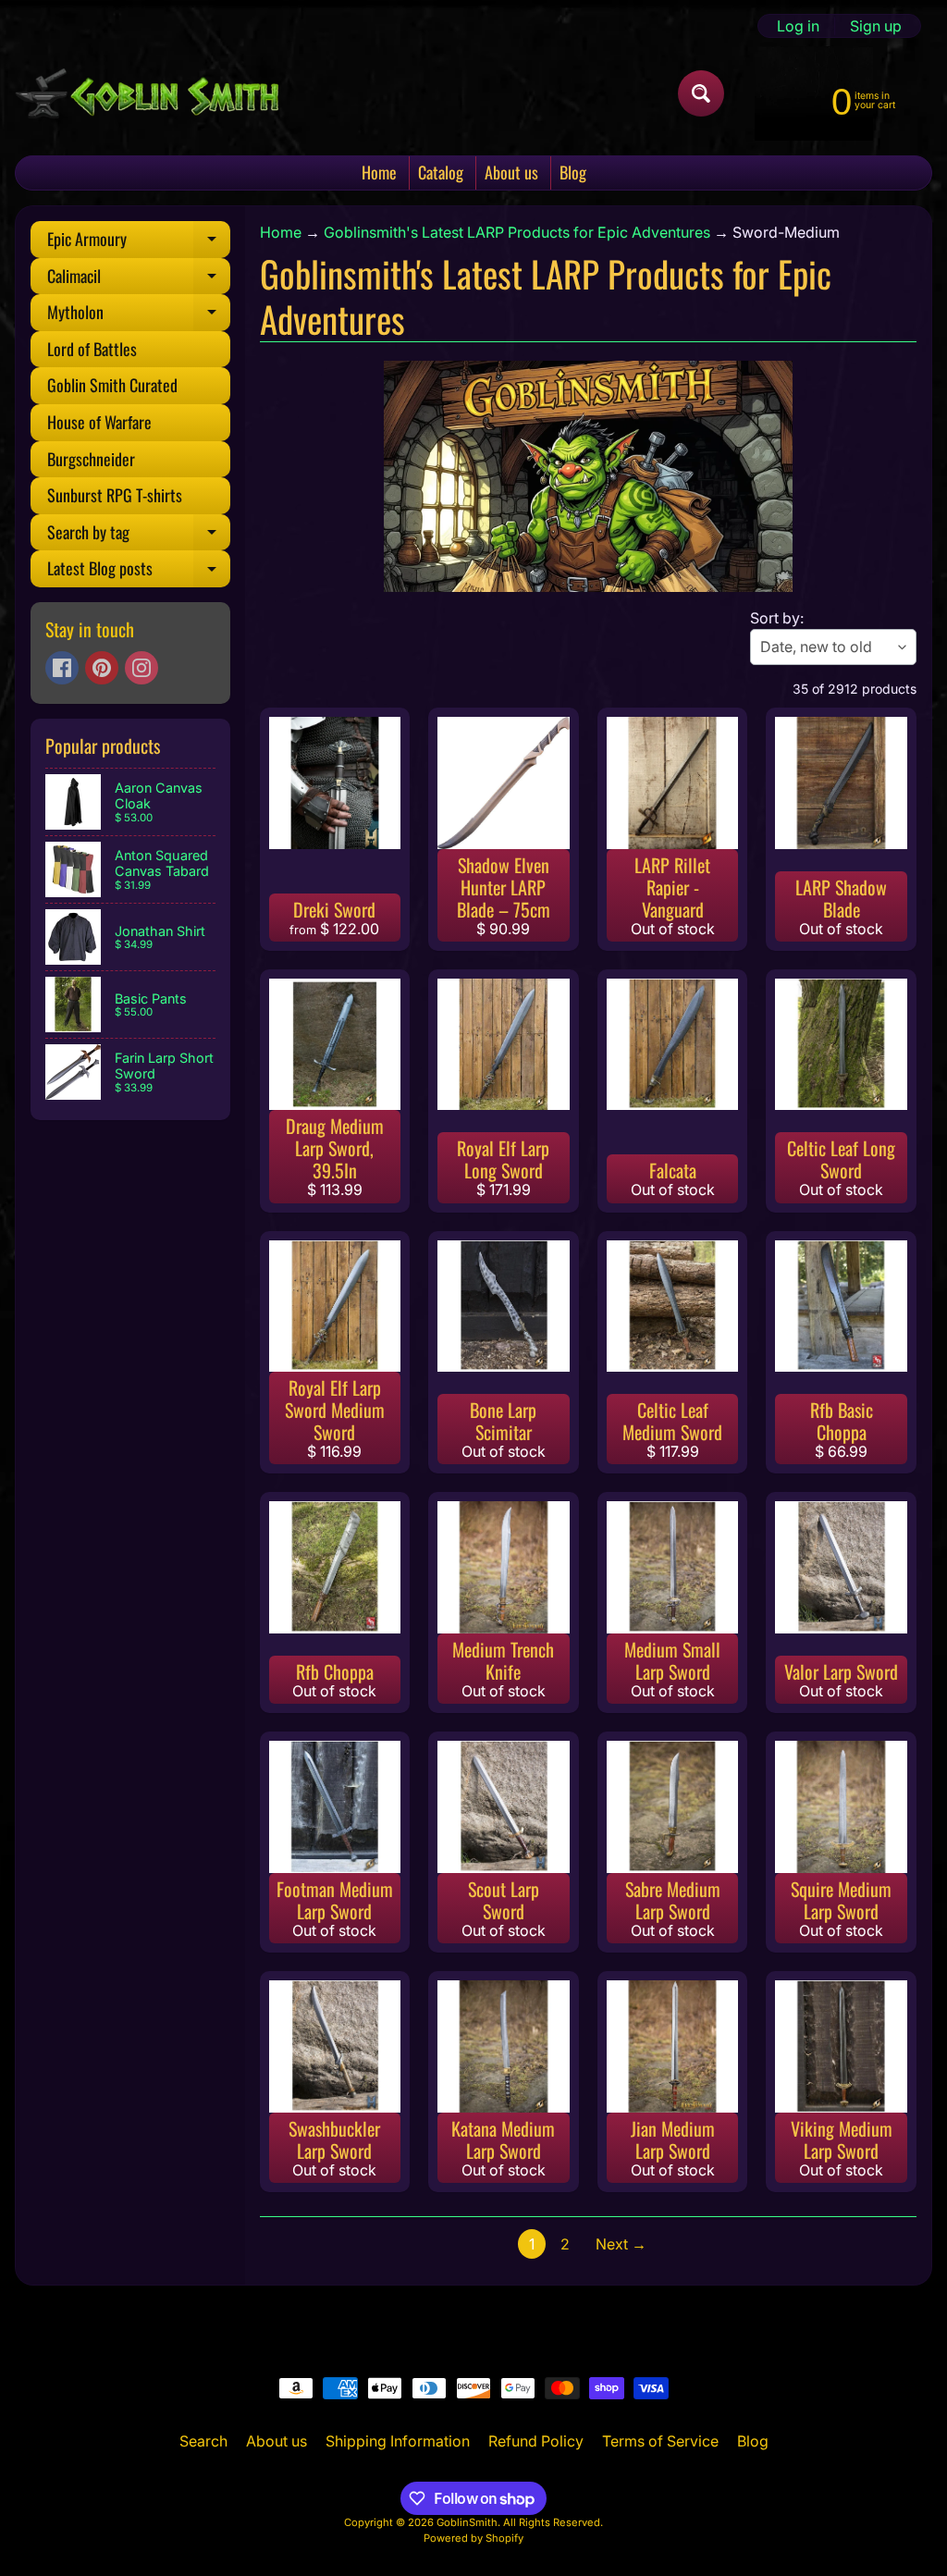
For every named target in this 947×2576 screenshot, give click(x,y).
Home (379, 172)
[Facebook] (62, 668)
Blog (573, 172)
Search (203, 2441)
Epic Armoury (139, 242)
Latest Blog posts (139, 572)
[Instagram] (141, 668)
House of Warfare (99, 422)
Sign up (876, 26)
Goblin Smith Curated (112, 385)
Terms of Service (660, 2441)
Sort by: (777, 618)
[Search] (701, 93)
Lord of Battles (92, 349)
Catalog (441, 172)
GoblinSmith (467, 2522)
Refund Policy (536, 2441)
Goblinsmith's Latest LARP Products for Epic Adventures (517, 232)
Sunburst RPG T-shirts (115, 495)
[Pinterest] (102, 668)
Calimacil (139, 279)
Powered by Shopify (473, 2538)
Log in (798, 26)
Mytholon (139, 315)
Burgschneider (91, 459)
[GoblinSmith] (147, 93)
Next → (621, 2244)
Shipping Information (398, 2441)
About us (511, 172)
